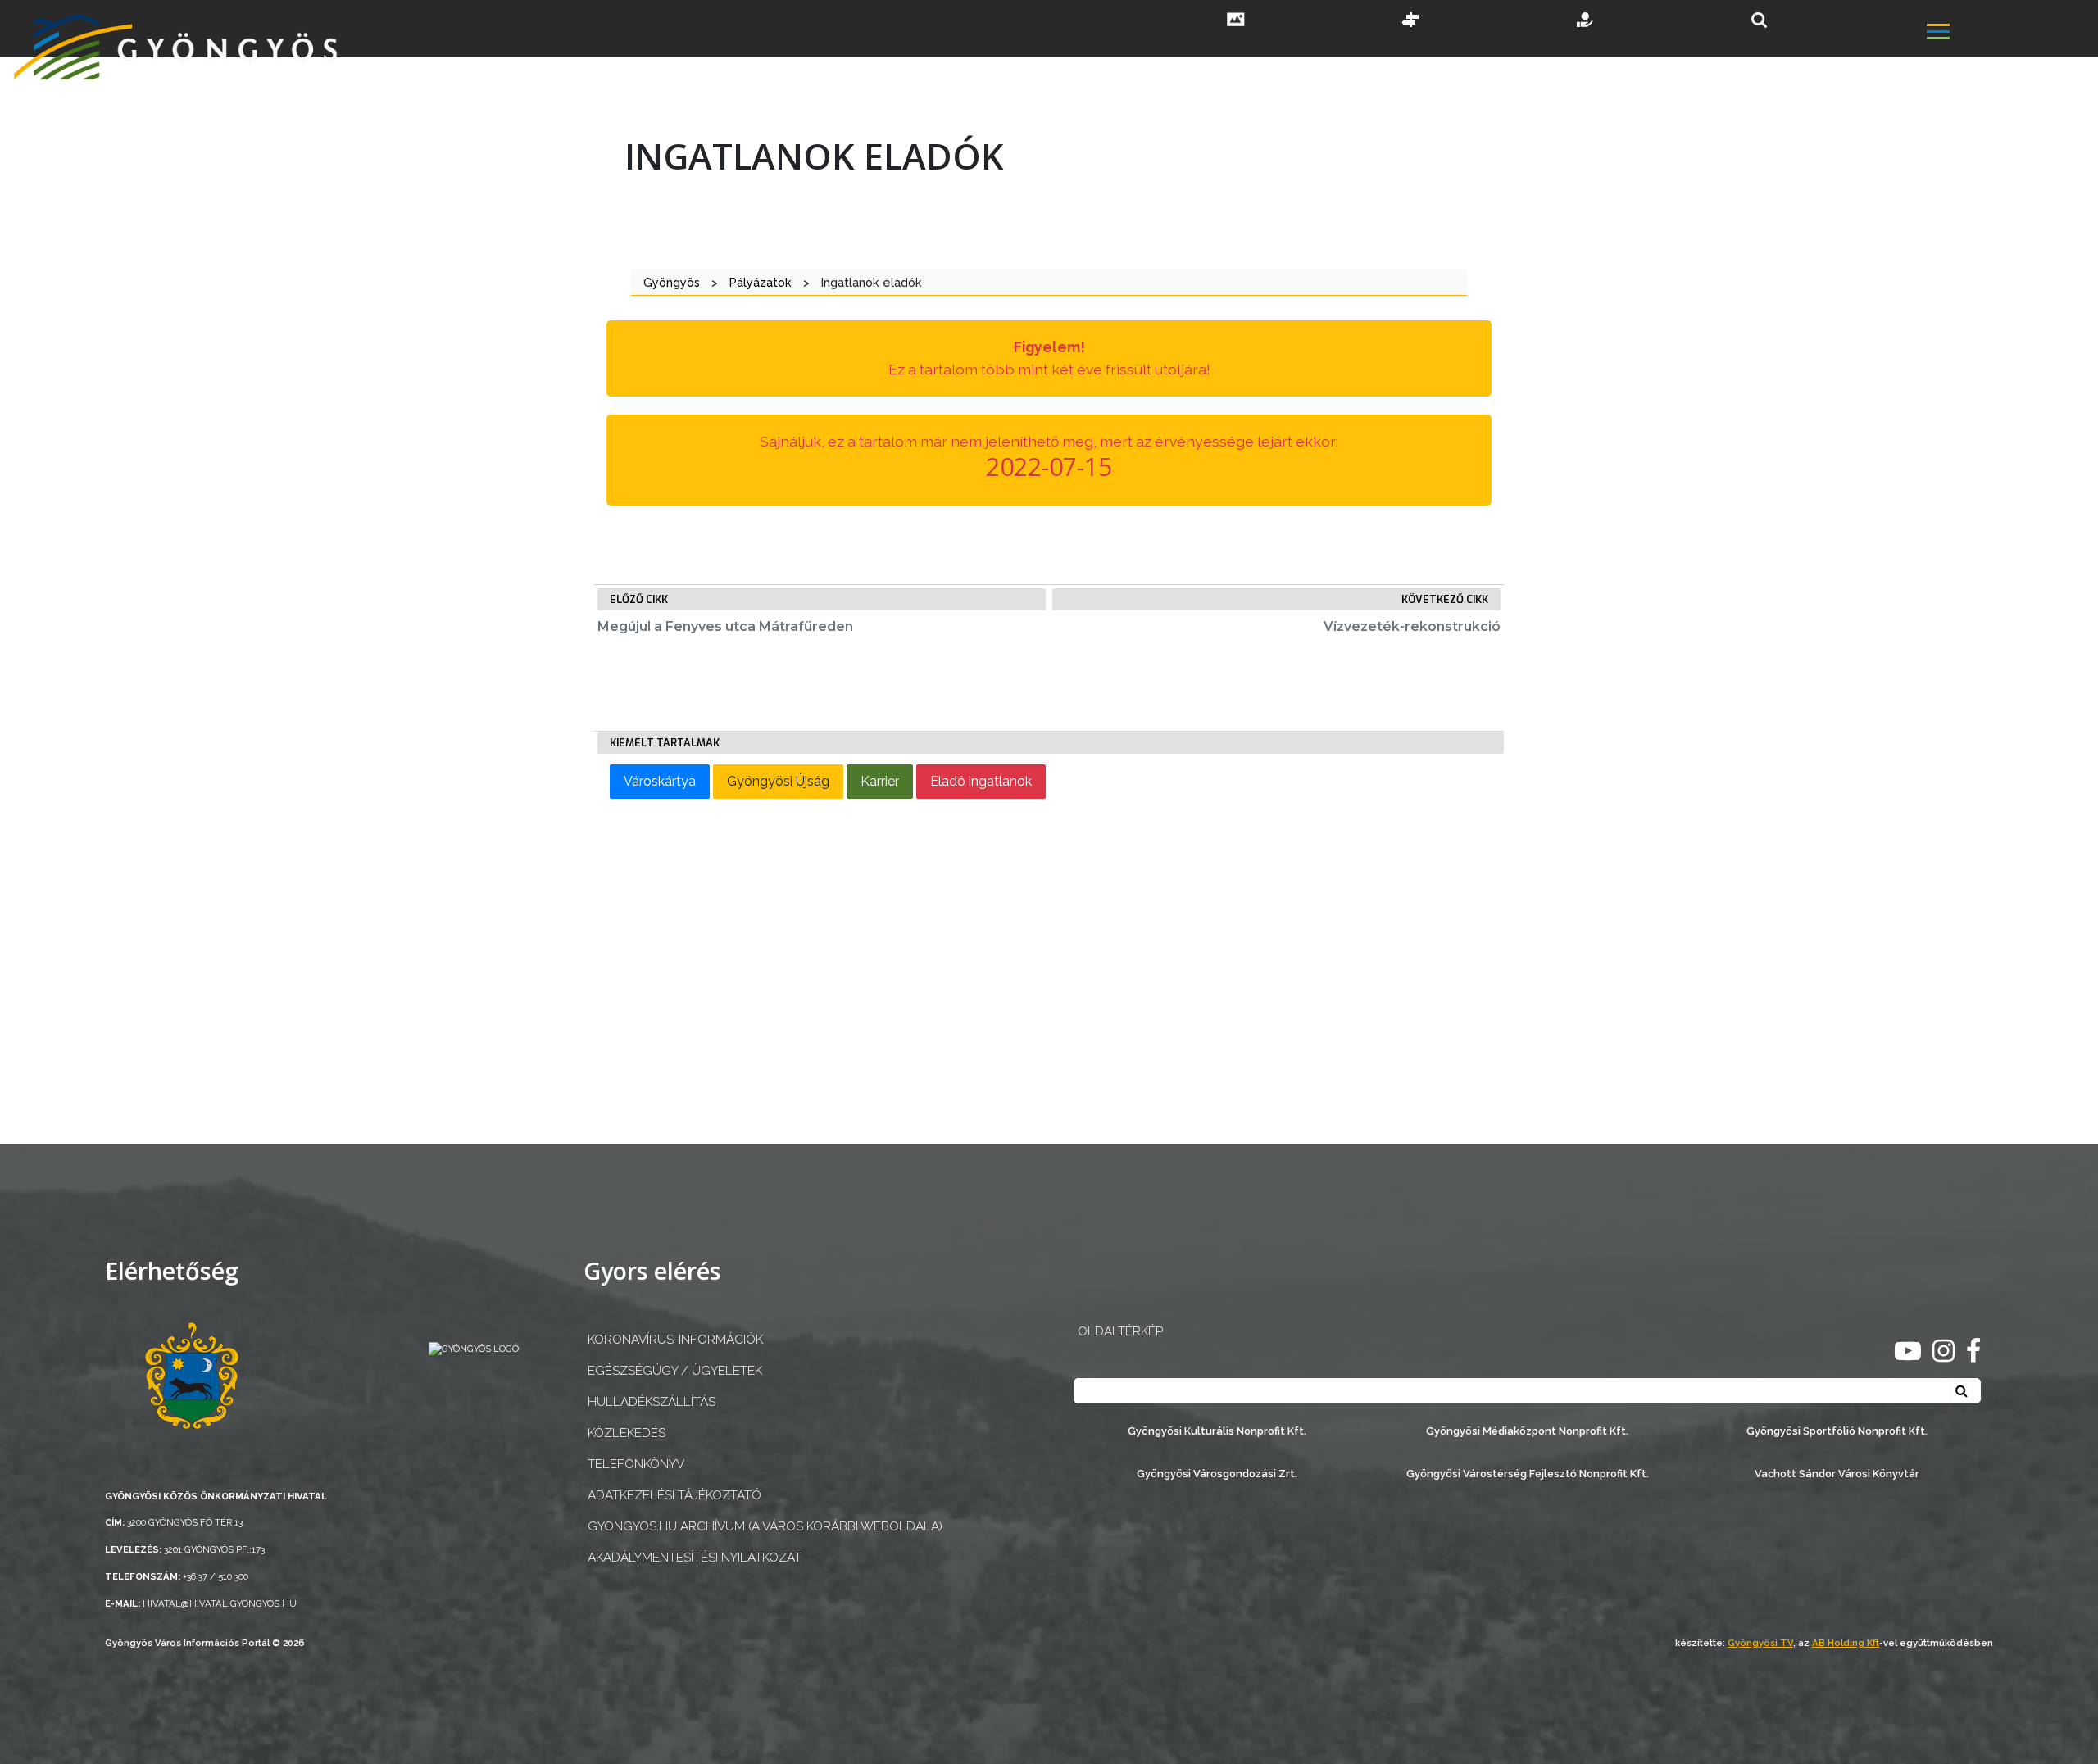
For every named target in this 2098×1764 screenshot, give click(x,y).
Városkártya (660, 781)
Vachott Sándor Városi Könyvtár (1837, 1474)
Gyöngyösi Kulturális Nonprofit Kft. (1217, 1431)
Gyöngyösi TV (1760, 1643)
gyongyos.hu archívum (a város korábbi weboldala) (765, 1526)
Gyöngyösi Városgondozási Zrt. (1217, 1474)
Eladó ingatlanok (981, 781)
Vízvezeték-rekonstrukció (1412, 626)
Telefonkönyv (636, 1464)
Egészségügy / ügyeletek (675, 1371)
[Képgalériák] (1236, 21)
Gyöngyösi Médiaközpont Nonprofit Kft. (1527, 1431)
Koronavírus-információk (675, 1340)
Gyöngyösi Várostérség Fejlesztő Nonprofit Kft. (1528, 1474)
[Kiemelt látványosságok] (1411, 21)
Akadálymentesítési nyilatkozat (695, 1558)
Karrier (880, 781)
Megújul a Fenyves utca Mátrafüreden (725, 626)
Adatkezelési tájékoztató (674, 1495)
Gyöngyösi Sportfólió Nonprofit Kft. (1837, 1431)
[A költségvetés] (1586, 21)
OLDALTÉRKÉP (1120, 1331)
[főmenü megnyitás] (2011, 34)
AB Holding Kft (1846, 1643)
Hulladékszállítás (652, 1402)
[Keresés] (1759, 20)
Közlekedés (627, 1433)
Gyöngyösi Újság (778, 781)
